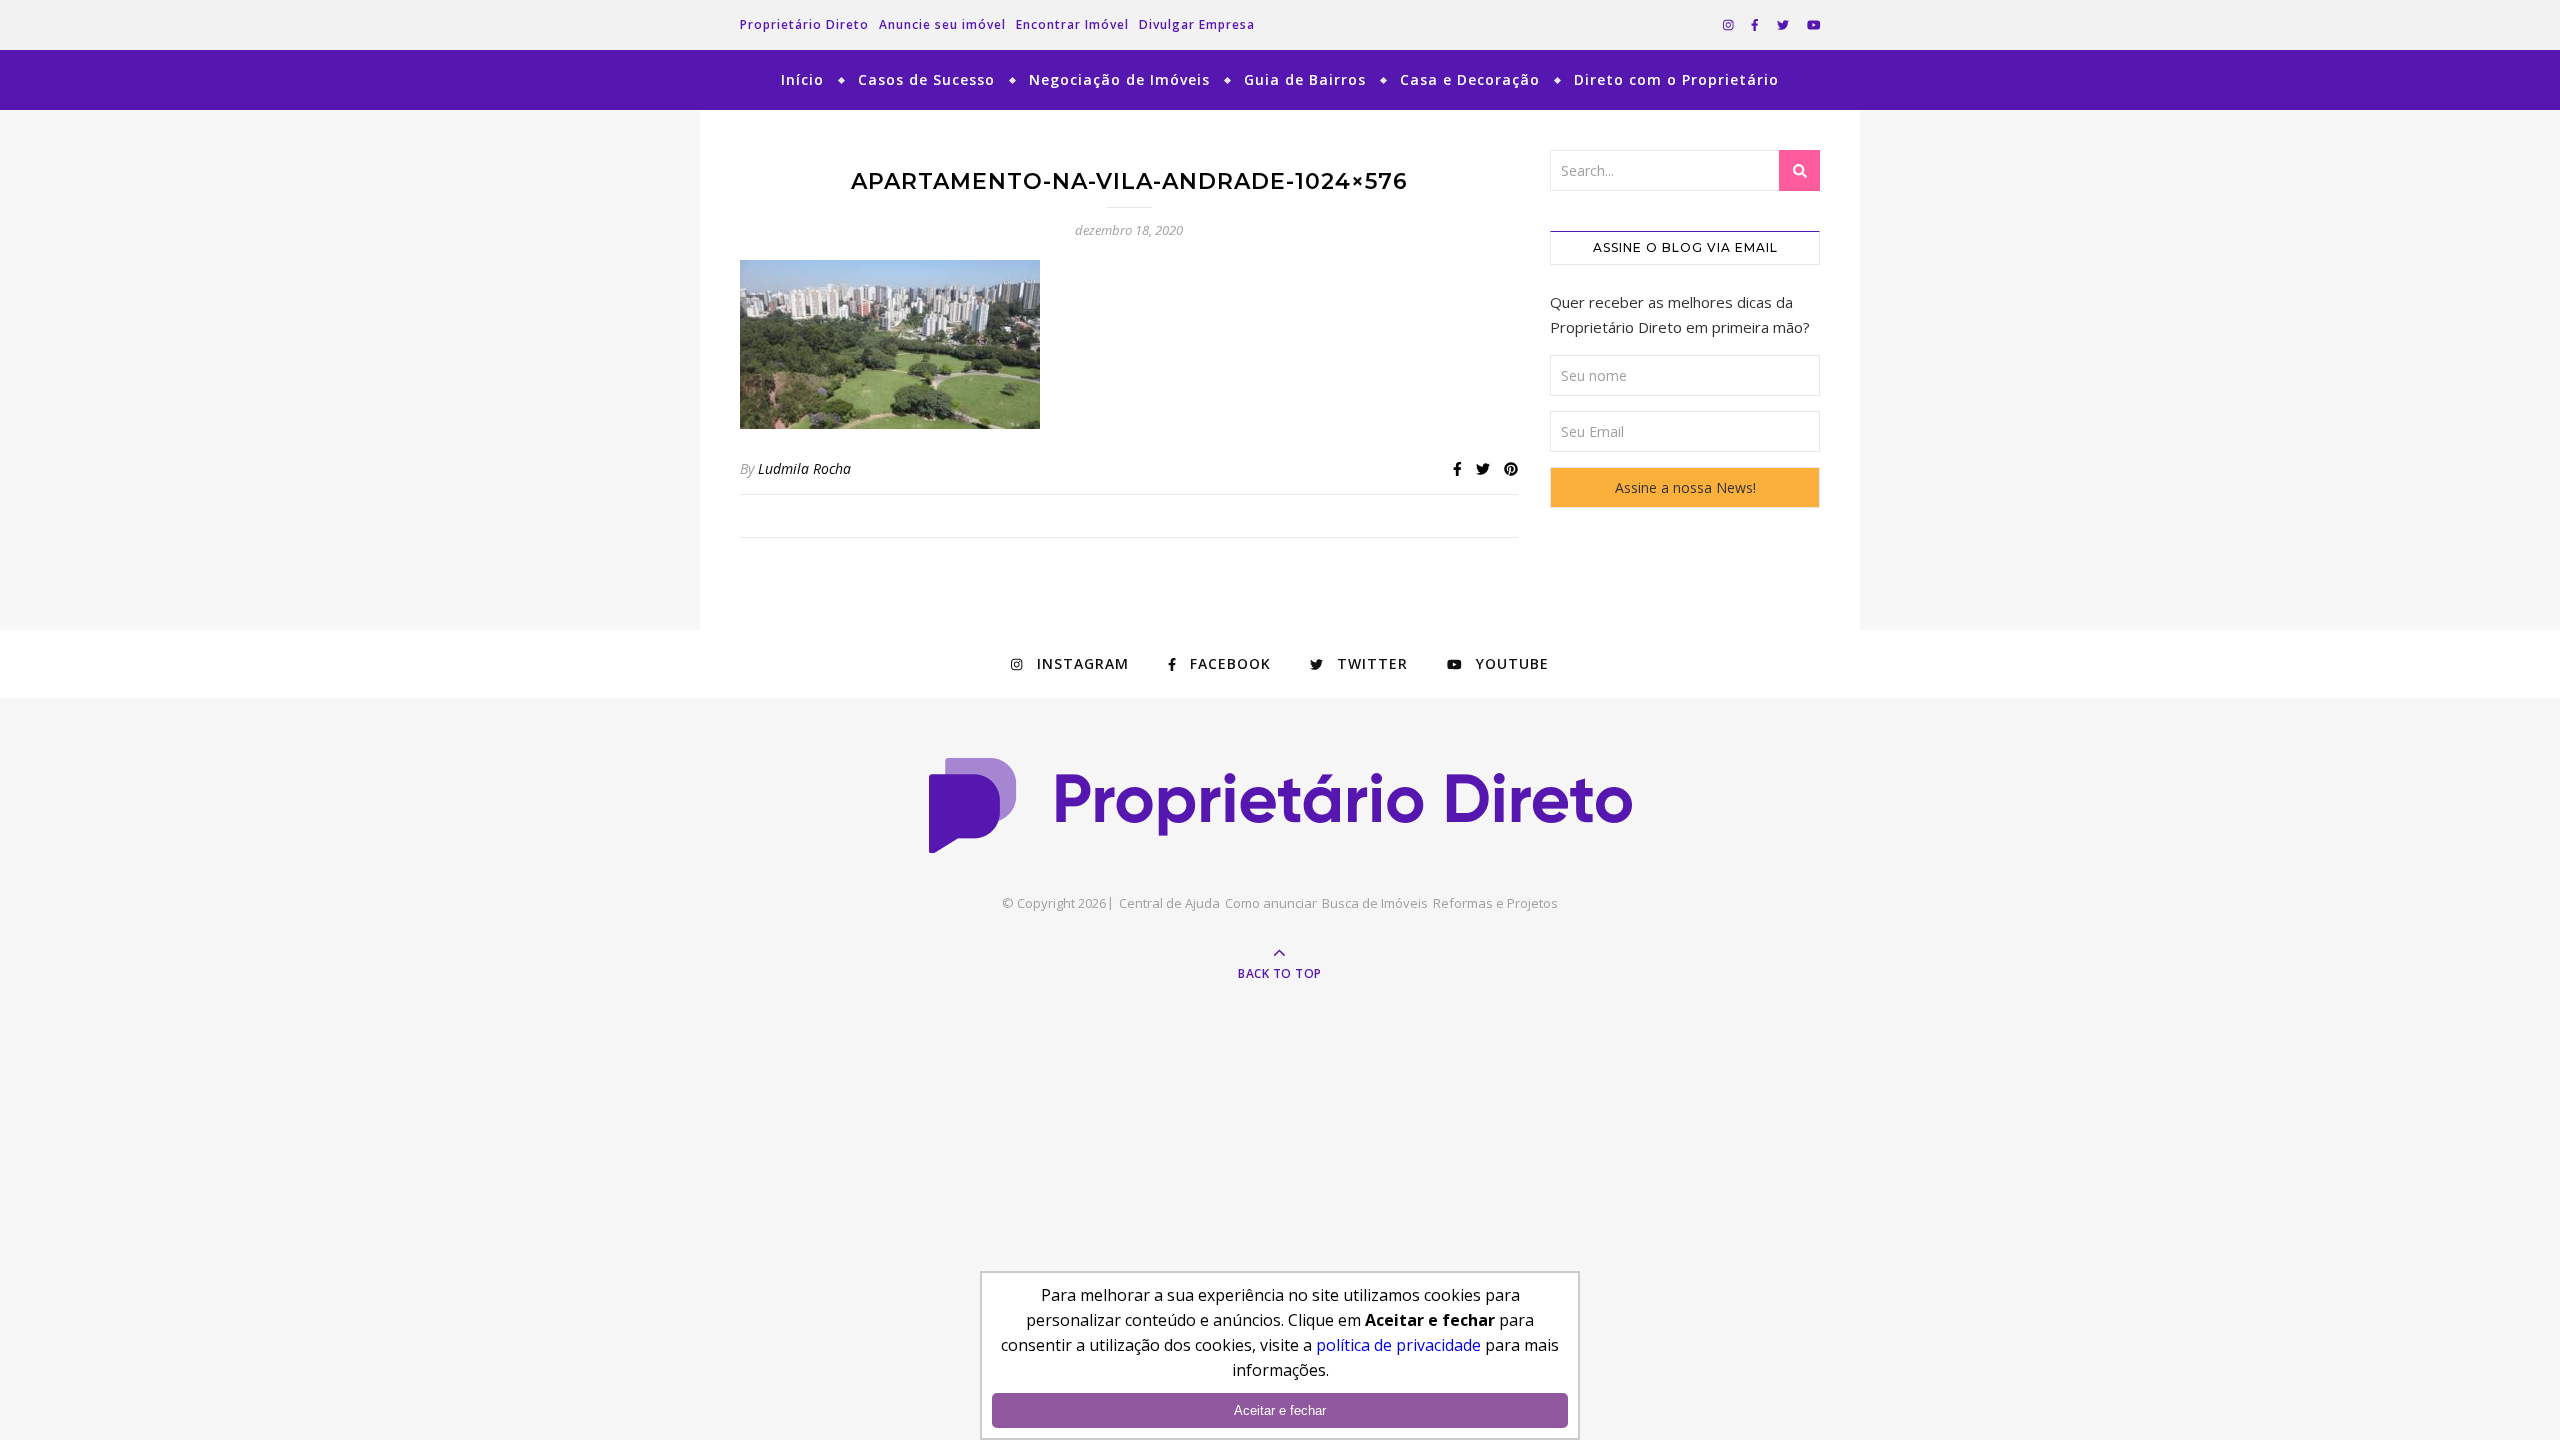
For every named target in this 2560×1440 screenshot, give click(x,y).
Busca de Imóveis (1375, 903)
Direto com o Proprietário (1676, 79)
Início (802, 79)
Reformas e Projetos (1495, 903)
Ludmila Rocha (804, 468)
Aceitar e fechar (1280, 1410)
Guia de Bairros (1305, 79)
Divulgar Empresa (1197, 24)
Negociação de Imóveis (1119, 79)
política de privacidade (1398, 1345)
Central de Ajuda (1169, 903)
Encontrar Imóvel (1072, 24)
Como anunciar (1271, 903)
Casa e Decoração (1470, 79)
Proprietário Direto (804, 24)
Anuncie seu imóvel (942, 24)
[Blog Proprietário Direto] (1280, 805)
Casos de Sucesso (926, 79)
